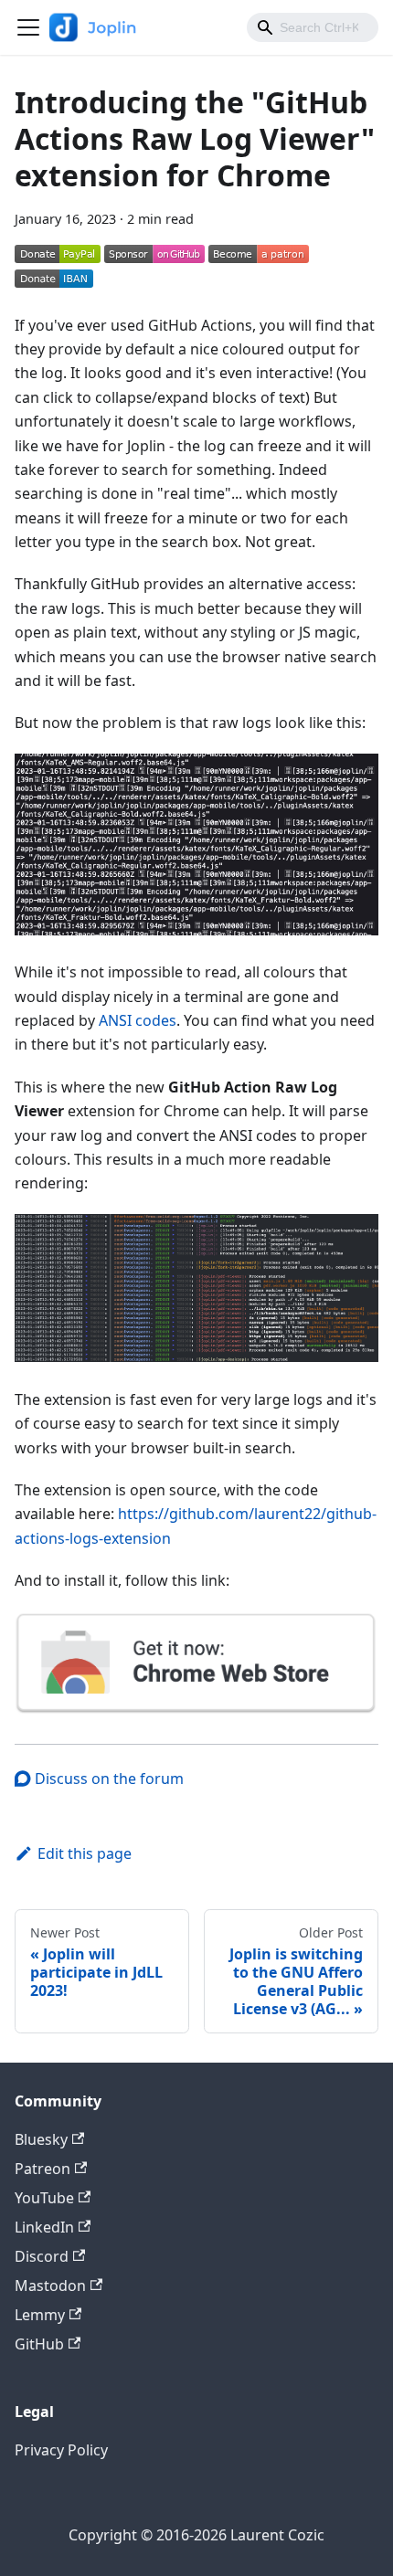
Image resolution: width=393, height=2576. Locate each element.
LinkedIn (44, 2227)
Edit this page (85, 1853)
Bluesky (41, 2139)
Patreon (42, 2169)
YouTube (44, 2198)
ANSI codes (138, 1020)
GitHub (39, 2344)
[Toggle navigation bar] (28, 27)
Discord (42, 2256)
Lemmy (40, 2315)
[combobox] (313, 27)
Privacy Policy (61, 2450)
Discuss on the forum (107, 1779)
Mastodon (50, 2286)
